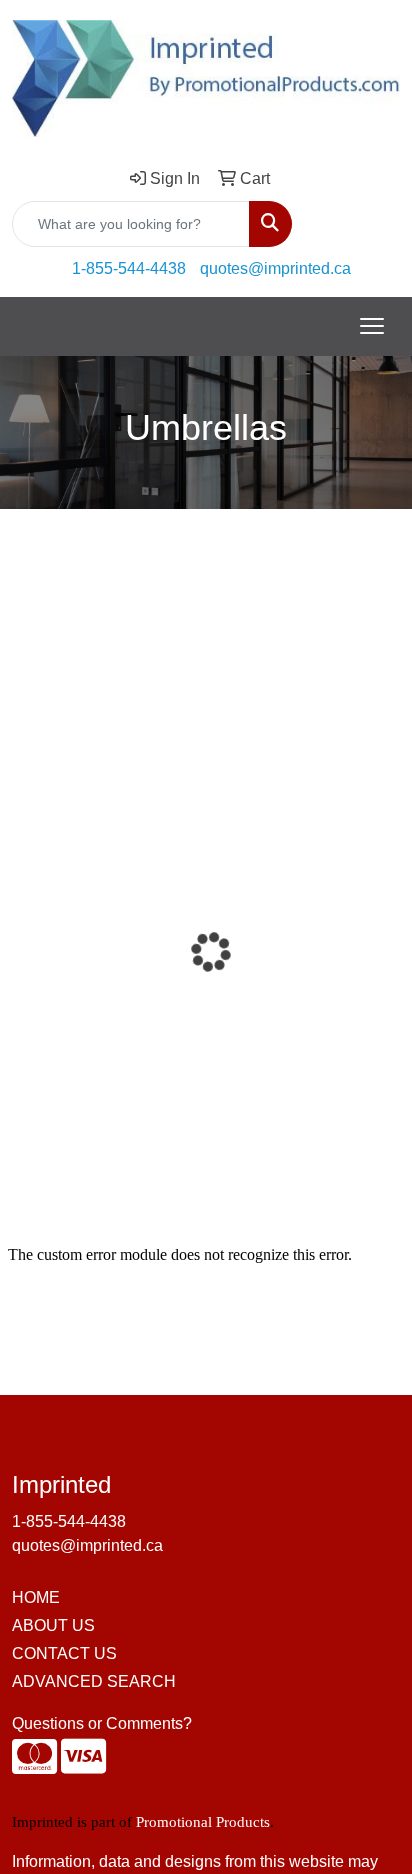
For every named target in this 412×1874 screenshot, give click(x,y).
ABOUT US (53, 1625)
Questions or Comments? (102, 1723)
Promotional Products (203, 1822)
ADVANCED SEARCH (94, 1681)
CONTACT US (64, 1653)
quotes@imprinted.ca (275, 268)
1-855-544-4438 (129, 268)
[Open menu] (372, 326)
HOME (36, 1597)
